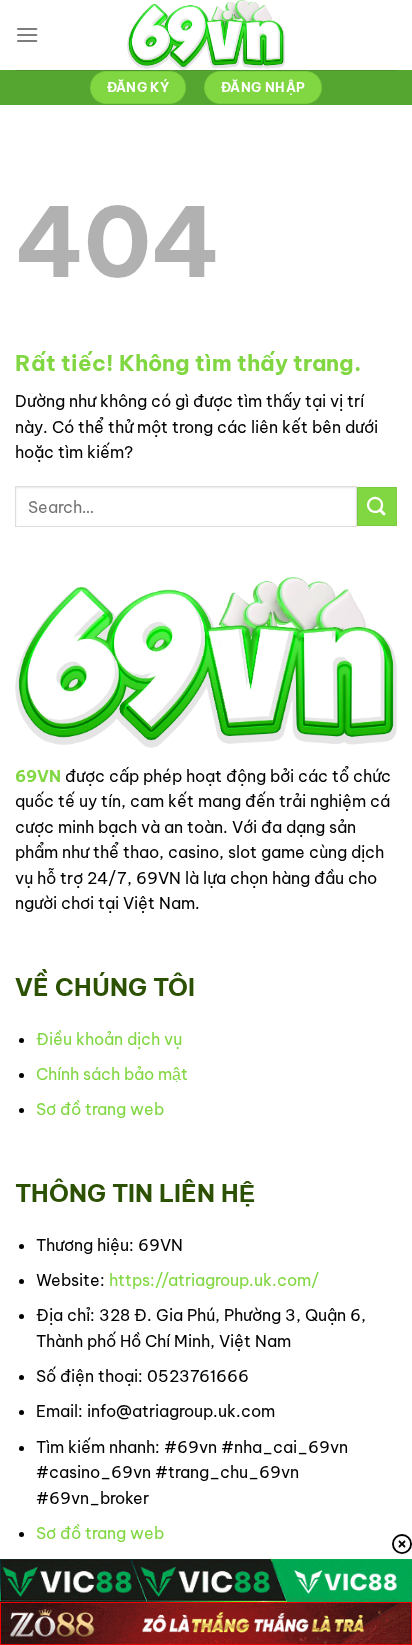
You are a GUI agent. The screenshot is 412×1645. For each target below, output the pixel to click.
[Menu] (27, 34)
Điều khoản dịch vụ (109, 1039)
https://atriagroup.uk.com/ (214, 1280)
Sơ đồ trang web (100, 1109)
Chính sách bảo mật (112, 1074)
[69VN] (206, 35)
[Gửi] (377, 506)
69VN (38, 776)
